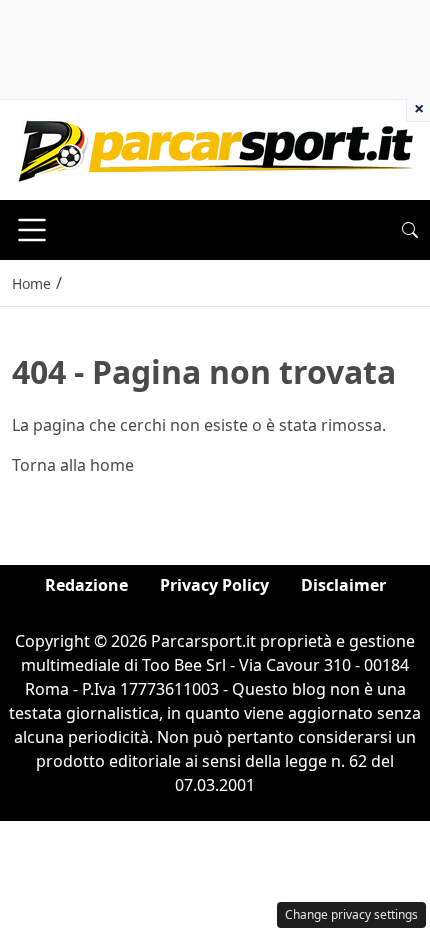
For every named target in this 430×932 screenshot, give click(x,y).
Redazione (86, 585)
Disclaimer (343, 585)
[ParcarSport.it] (215, 148)
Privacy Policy (214, 585)
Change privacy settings (351, 914)
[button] (410, 230)
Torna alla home (73, 465)
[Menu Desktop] (32, 230)
